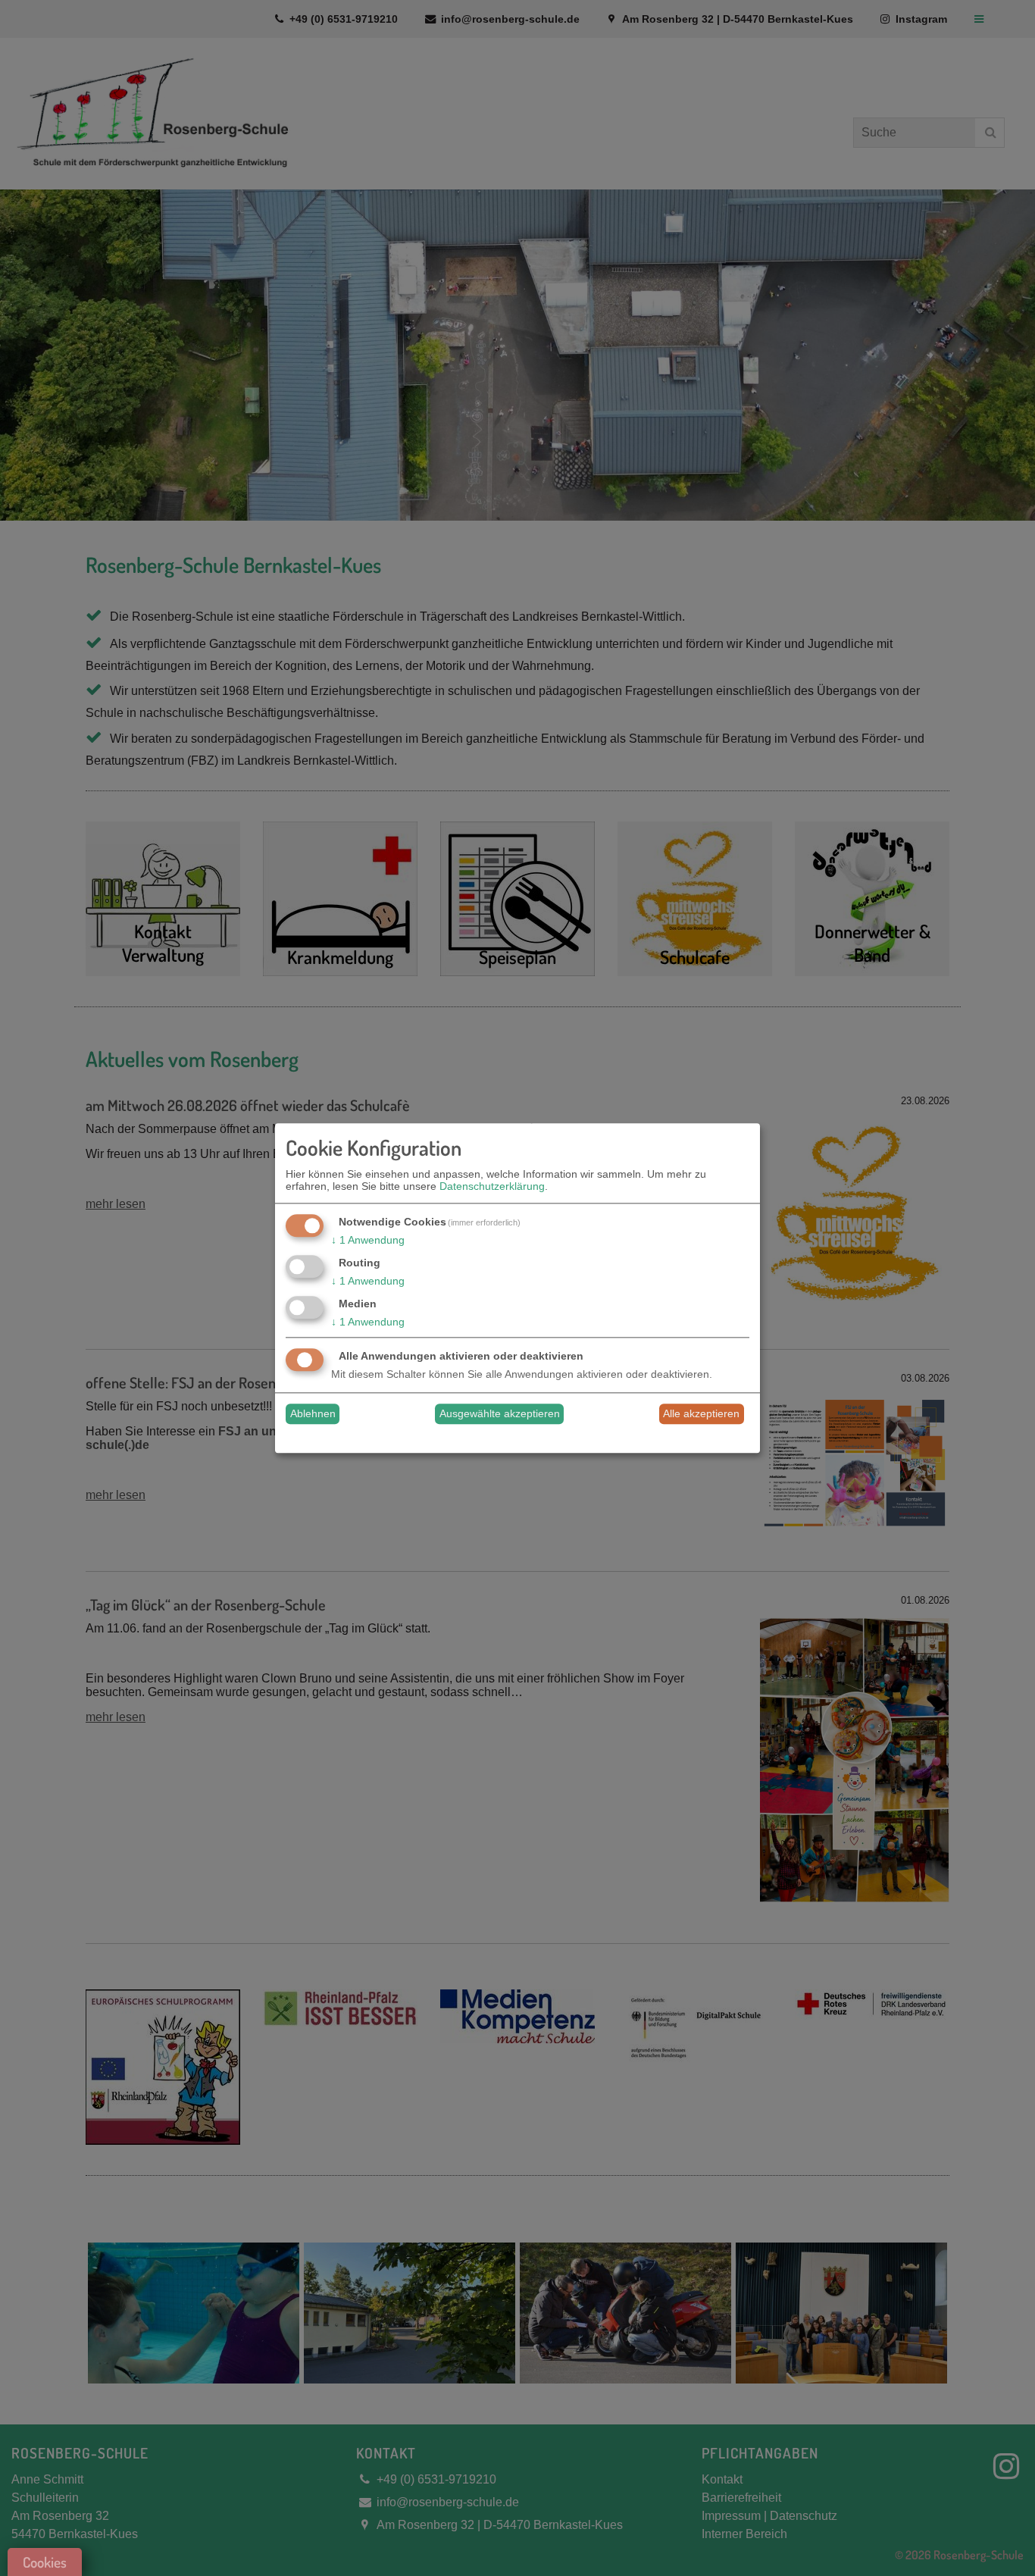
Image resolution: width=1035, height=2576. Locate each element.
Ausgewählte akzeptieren (500, 1414)
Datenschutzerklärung (492, 1187)
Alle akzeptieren (701, 1414)
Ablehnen (313, 1414)
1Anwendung (368, 1241)
